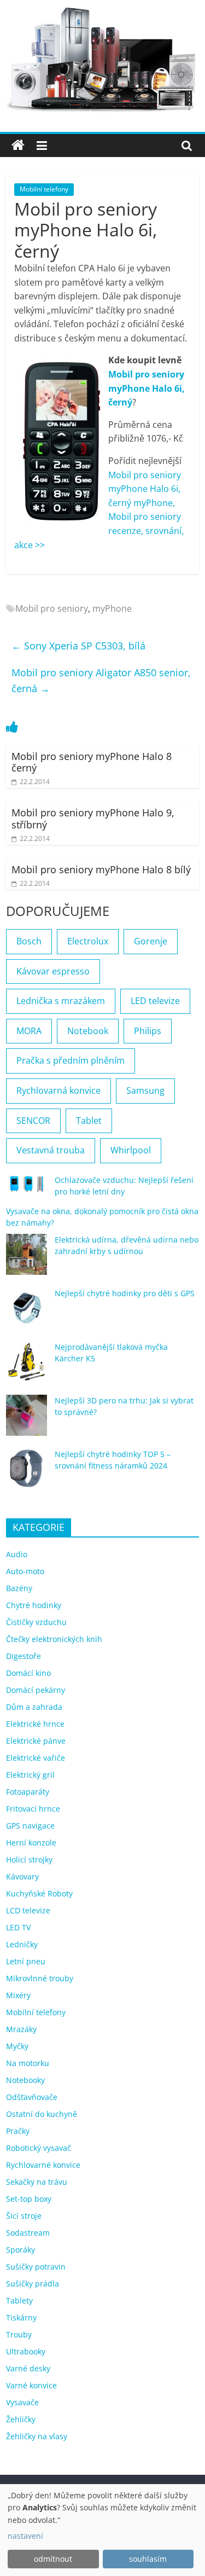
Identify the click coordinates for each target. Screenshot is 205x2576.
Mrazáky (21, 2029)
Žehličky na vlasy (37, 2436)
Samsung (145, 1090)
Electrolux (88, 941)
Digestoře (24, 1656)
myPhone (112, 608)
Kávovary (22, 1876)
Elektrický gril (30, 1775)
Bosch (29, 941)
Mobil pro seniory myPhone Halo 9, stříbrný (93, 819)
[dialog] (102, 2530)
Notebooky (25, 2080)
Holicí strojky (29, 1860)
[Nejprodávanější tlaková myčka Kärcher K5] (27, 1367)
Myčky (17, 2046)
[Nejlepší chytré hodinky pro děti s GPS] (27, 1313)
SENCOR (33, 1121)
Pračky (18, 2131)
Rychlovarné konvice (43, 2165)
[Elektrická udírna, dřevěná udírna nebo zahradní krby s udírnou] (27, 1259)
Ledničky (22, 1944)
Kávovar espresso (53, 971)
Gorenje (151, 941)
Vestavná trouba (51, 1150)
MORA (29, 1031)
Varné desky (28, 2368)
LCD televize (28, 1910)
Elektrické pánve (36, 1741)
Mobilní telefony (44, 189)
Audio (17, 1554)
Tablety (19, 2301)
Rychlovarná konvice (58, 1090)
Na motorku (28, 2063)
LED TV (18, 1927)
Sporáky (20, 2250)
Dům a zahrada (34, 1707)
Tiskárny (21, 2317)
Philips (148, 1031)
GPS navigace (30, 1826)
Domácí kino (28, 1673)
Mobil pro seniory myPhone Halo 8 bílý (101, 869)
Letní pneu (26, 1961)
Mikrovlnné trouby (40, 1978)
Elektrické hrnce (35, 1724)
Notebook (88, 1031)
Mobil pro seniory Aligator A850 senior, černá (101, 680)
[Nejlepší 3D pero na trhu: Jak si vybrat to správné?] (27, 1420)
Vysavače (22, 2402)
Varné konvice (31, 2385)
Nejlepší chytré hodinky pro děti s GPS (125, 1293)
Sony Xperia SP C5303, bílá (78, 646)
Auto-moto (25, 1571)
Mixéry (18, 1995)
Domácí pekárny (36, 1690)
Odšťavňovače (32, 2097)
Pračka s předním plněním (71, 1060)
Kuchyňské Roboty (39, 1893)
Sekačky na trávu (37, 2182)
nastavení (25, 2536)
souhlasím (148, 2559)
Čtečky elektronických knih (54, 1639)
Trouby (19, 2334)
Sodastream (28, 2233)
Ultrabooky (26, 2351)
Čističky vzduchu (36, 1622)
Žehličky (21, 2419)
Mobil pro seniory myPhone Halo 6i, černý (147, 388)
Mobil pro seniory (52, 608)
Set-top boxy (29, 2199)
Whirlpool (131, 1150)
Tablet (89, 1121)
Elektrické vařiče (36, 1758)
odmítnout (53, 2559)
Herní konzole (31, 1843)
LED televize (155, 1001)
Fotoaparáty (28, 1792)
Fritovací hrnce (33, 1809)
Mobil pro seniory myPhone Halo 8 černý (92, 762)
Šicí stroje (24, 2216)
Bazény (19, 1588)
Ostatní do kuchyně (42, 2114)
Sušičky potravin (36, 2267)
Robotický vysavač (39, 2148)
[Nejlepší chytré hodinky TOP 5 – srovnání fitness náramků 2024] (27, 1474)
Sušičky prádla (33, 2284)
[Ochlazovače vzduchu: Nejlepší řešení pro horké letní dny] (27, 1188)
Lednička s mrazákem (61, 1001)
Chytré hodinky (34, 1605)
